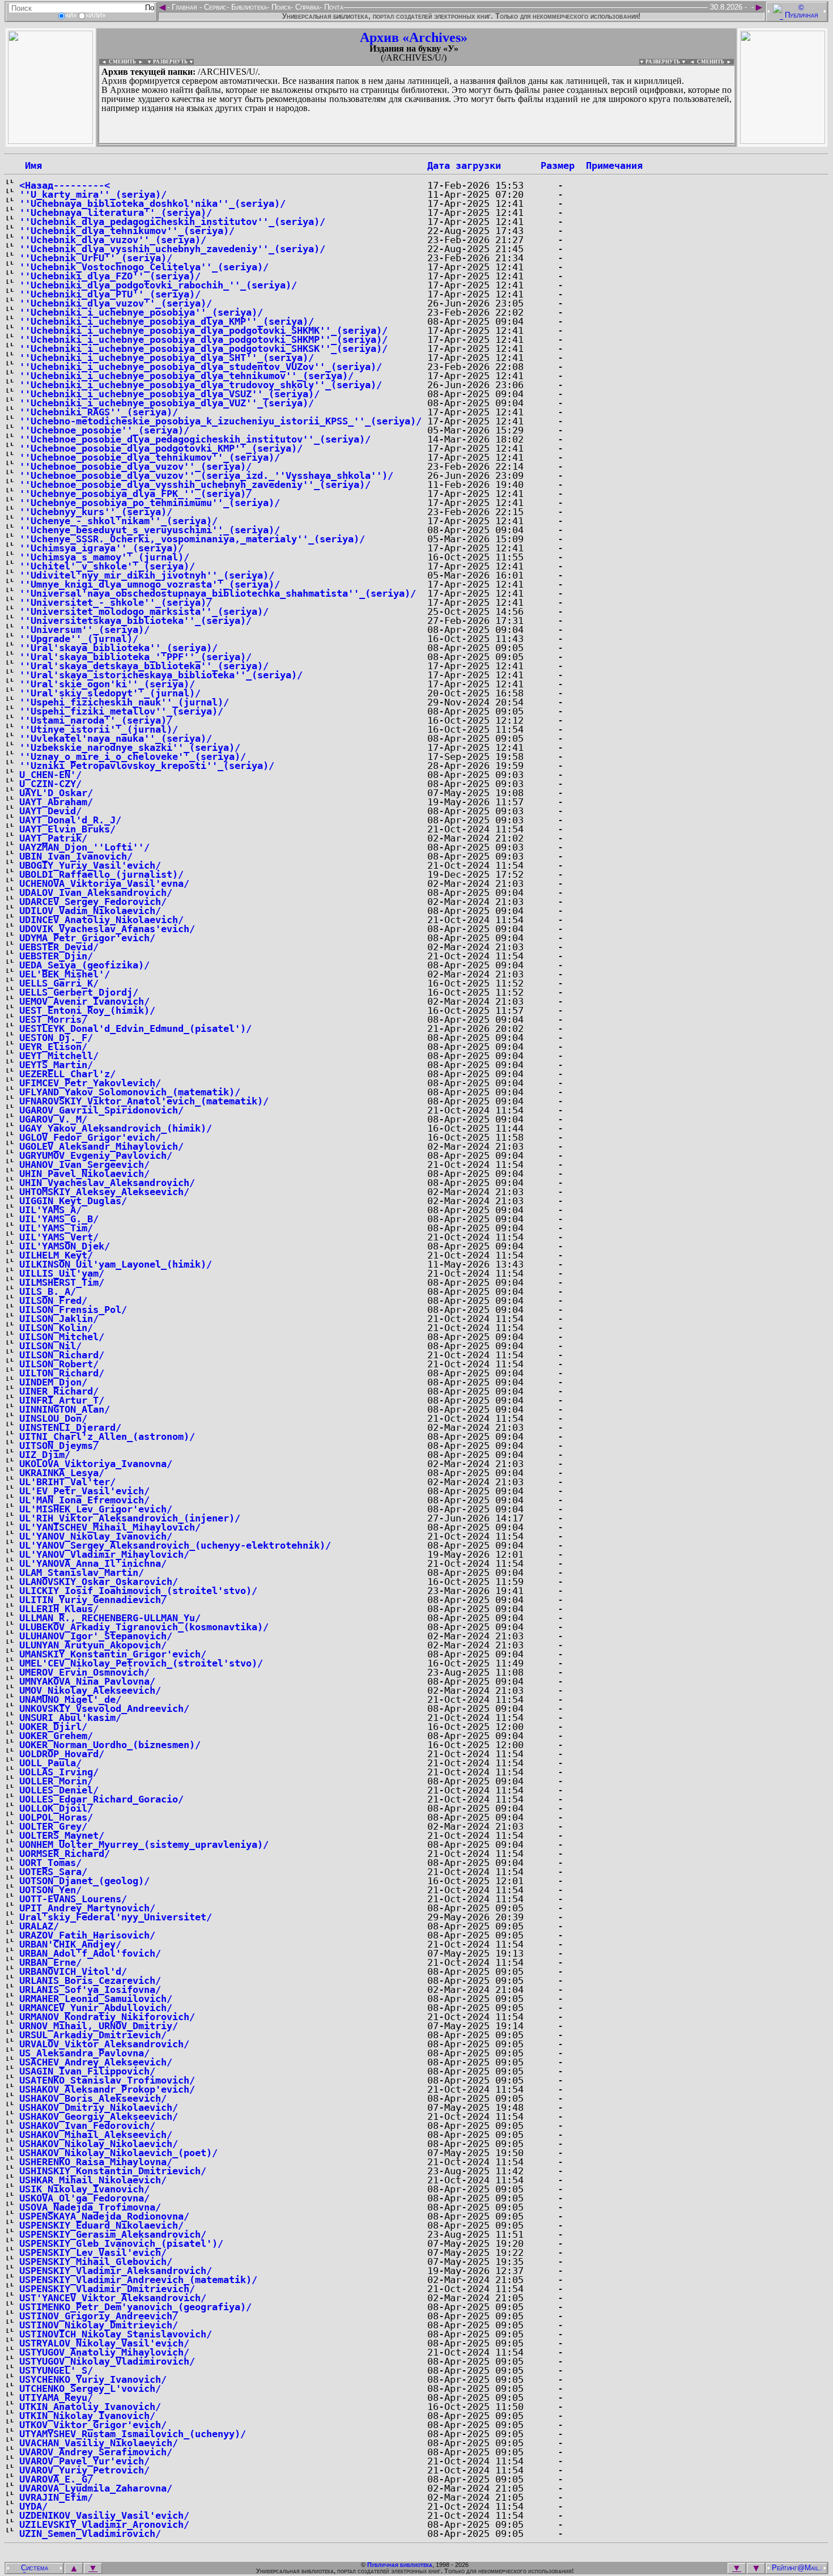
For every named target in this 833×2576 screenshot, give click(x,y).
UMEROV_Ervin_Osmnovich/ (84, 1672)
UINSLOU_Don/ (53, 1418)
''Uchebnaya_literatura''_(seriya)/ (116, 212)
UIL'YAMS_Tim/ (56, 1228)
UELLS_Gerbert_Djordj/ (79, 992)
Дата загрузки (464, 165)
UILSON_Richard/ (62, 1355)
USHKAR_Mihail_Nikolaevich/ (93, 2180)
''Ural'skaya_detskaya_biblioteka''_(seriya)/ (144, 666)
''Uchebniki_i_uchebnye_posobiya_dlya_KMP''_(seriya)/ (167, 321)
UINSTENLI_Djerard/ (70, 1427)
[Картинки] (783, 141)
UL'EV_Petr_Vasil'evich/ (84, 1491)
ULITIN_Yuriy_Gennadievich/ (93, 1600)
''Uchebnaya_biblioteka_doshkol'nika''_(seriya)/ (152, 203)
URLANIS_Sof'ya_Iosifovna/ (90, 1990)
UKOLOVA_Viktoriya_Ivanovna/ (96, 1464)
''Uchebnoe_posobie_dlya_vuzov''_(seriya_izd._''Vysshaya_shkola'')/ (206, 475)
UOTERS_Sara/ (53, 1872)
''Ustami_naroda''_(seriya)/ (96, 720)
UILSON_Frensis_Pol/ (73, 1310)
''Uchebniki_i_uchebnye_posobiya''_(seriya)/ (141, 312)
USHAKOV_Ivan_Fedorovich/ (87, 2126)
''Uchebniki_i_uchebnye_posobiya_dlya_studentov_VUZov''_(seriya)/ (201, 367)
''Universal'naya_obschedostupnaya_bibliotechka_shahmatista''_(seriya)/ (218, 593)
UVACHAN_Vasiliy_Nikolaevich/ (99, 2443)
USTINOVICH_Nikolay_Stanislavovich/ (116, 2334)
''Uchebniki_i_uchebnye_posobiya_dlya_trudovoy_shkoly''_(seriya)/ (201, 385)
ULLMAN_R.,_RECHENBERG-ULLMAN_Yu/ (110, 1618)
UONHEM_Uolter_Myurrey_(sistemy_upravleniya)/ (144, 1844)
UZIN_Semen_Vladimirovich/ (90, 2534)
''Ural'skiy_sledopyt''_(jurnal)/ (110, 693)
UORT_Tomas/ (50, 1863)
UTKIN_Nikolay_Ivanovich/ (87, 2416)
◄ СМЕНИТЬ (118, 62)
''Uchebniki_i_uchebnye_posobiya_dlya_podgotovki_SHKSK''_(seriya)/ (203, 348)
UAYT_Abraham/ (56, 802)
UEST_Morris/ (53, 1019)
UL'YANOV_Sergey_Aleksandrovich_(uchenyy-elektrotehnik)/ (175, 1545)
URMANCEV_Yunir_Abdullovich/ (96, 2008)
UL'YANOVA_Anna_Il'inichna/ (93, 1563)
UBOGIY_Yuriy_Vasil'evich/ (90, 865)
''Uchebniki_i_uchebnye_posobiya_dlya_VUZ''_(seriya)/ (167, 403)
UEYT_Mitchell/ (59, 1056)
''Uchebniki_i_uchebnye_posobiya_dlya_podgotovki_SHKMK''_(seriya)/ (203, 330)
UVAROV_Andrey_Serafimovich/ (96, 2452)
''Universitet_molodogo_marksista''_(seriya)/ (144, 611)
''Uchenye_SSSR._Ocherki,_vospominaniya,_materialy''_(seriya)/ (192, 539)
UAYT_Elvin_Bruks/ (67, 829)
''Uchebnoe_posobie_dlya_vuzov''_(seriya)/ (135, 466)
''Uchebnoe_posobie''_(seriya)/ (104, 430)
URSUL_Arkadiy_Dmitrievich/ (93, 2035)
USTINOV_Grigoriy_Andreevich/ (99, 2316)
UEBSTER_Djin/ (56, 956)
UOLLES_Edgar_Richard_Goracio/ (101, 1799)
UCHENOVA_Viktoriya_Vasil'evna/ (104, 883)
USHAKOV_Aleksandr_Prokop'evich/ (107, 2089)
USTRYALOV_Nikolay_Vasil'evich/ (104, 2343)
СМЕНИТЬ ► (715, 62)
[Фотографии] (50, 141)
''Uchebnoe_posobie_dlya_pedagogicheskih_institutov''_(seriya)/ (195, 439)
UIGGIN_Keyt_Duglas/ (73, 1201)
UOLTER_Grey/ (53, 1826)
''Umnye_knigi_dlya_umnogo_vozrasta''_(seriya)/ (150, 584)
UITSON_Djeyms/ (59, 1446)
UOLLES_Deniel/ (59, 1790)
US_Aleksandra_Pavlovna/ (84, 2053)
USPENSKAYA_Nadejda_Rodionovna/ (104, 2216)
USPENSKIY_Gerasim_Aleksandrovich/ (113, 2234)
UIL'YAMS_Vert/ (59, 1237)
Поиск (280, 7)
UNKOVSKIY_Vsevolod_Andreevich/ (104, 1708)
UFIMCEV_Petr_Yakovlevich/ (90, 1083)
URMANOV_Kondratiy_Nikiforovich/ (107, 2017)
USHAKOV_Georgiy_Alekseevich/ (99, 2116)
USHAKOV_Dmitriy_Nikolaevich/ (99, 2107)
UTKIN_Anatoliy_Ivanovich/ (90, 2407)
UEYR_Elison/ (53, 1047)
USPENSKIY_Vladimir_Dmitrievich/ (107, 2289)
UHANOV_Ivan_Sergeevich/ (84, 1164)
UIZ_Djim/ (45, 1455)
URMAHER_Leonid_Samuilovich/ (96, 1999)
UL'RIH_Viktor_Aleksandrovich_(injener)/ (130, 1518)
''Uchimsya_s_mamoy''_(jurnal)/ (104, 557)
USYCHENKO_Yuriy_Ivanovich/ (93, 2379)
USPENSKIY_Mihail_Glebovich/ (96, 2262)
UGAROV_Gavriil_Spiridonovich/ (101, 1110)
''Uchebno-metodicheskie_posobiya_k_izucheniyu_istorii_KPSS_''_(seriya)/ (220, 421)
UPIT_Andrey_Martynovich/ (87, 1908)
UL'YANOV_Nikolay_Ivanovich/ (96, 1536)
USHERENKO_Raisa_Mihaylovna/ (96, 2162)
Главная (184, 7)
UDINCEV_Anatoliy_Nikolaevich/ (101, 920)
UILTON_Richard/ (62, 1373)
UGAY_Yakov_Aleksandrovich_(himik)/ (116, 1128)
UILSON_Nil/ (50, 1346)
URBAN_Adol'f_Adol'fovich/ (90, 1953)
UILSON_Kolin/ (56, 1328)
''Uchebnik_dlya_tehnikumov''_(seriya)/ (127, 231)
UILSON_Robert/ (59, 1364)
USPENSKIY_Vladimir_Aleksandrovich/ (116, 2271)
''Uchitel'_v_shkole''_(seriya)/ (107, 566)
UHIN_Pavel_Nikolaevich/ (84, 1174)
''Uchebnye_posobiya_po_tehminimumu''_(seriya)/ (150, 503)
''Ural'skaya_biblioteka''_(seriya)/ (118, 648)
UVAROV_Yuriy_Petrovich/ (84, 2470)
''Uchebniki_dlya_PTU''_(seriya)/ (110, 294)
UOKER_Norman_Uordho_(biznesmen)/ (110, 1745)
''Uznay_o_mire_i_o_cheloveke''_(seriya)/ (133, 756)
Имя (31, 165)
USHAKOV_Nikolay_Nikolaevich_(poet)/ (118, 2153)
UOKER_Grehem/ (56, 1736)
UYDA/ (33, 2506)
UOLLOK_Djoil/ (56, 1808)
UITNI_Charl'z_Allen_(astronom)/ (107, 1436)
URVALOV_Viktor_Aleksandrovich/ (104, 2044)
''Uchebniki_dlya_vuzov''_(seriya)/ (116, 303)
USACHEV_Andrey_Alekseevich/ (96, 2062)
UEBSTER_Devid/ (59, 947)
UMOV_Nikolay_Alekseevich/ (90, 1690)
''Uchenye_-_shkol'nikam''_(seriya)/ (118, 521)
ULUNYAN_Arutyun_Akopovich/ (93, 1645)
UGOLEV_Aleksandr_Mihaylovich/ (101, 1146)
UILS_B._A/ (48, 1291)
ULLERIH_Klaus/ (59, 1609)
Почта (333, 7)
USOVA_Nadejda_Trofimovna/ (90, 2207)
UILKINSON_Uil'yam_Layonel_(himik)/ (116, 1264)
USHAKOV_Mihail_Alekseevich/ (96, 2135)
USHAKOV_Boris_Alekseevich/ (93, 2098)
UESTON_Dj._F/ (56, 1038)
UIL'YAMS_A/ (50, 1210)
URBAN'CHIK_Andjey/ (70, 1944)
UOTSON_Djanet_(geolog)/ (84, 1881)
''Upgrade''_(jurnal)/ (79, 639)
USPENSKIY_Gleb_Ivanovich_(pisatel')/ (121, 2243)
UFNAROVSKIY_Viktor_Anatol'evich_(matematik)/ (144, 1101)
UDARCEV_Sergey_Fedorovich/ (93, 902)
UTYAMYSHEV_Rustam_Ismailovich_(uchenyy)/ (133, 2434)
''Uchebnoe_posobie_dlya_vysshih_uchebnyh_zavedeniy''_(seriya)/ (195, 484)
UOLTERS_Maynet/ (62, 1835)
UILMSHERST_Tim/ (62, 1282)
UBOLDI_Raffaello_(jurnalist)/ (101, 874)
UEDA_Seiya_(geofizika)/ (84, 965)
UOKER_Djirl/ (53, 1727)
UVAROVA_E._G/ (56, 2479)
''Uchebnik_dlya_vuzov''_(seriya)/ (113, 240)
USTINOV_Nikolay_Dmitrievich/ (99, 2325)
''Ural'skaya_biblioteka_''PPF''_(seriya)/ (135, 657)
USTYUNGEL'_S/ (56, 2370)
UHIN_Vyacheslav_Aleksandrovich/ (107, 1183)
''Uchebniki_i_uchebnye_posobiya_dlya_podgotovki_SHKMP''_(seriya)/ (203, 339)
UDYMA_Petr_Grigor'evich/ (87, 938)
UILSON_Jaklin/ (59, 1319)
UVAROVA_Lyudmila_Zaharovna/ (96, 2488)
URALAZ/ (39, 1926)
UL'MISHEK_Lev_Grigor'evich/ (96, 1509)
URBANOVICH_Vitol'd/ (73, 1971)
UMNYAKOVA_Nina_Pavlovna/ (87, 1681)
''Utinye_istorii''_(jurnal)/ (99, 729)
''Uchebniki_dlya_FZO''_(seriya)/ (110, 276)
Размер (558, 165)
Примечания (614, 165)
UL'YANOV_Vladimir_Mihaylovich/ (104, 1554)
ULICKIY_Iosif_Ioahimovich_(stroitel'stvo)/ (138, 1591)
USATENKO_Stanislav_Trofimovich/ (107, 2080)
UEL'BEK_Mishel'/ (65, 974)
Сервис (214, 7)
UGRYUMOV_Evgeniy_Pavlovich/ (96, 1155)
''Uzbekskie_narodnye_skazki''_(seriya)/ (130, 747)
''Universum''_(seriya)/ (84, 630)
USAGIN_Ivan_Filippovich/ (87, 2071)
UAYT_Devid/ (50, 811)
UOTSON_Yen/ (50, 1890)
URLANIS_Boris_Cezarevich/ (90, 1980)
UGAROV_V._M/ (53, 1119)
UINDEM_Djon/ (53, 1382)
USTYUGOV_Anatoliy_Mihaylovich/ (104, 2352)
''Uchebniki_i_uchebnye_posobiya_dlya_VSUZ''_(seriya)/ (169, 394)
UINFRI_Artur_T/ (62, 1400)
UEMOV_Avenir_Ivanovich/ (84, 1001)
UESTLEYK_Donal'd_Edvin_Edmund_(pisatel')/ (135, 1028)
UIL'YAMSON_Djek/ (65, 1246)
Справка (306, 7)
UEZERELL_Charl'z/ (67, 1074)
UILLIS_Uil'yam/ (62, 1273)
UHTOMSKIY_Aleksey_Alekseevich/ (104, 1192)
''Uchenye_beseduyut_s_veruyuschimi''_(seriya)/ (150, 530)
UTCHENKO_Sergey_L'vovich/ (90, 2388)
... (374, 144)
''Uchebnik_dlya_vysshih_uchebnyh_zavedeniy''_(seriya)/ (172, 249)
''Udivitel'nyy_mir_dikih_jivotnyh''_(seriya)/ (147, 575)
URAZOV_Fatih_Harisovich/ (87, 1935)
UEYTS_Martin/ (56, 1065)
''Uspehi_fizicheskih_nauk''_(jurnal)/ (124, 702)
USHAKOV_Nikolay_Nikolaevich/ (99, 2144)
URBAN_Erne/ (50, 1962)
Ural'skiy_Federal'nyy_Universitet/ (116, 1917)
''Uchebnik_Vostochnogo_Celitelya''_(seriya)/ (144, 267)
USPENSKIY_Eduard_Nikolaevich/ (101, 2225)
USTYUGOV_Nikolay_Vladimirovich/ (107, 2361)
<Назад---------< (65, 185)
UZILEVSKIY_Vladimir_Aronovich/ (104, 2524)
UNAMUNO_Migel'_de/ (70, 1699)
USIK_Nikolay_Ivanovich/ (84, 2189)
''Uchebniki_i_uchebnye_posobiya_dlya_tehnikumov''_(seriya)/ (186, 376)
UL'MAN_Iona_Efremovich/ (84, 1500)
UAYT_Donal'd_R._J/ (70, 820)
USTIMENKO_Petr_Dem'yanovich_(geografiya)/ (135, 2307)
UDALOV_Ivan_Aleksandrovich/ (96, 892)
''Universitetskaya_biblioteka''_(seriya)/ (135, 620)
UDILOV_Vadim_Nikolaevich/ (90, 911)
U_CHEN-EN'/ (50, 775)
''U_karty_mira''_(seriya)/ (93, 194)
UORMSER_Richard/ (65, 1854)
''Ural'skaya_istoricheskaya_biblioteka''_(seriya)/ (161, 675)
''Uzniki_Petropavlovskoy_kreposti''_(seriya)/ (147, 766)
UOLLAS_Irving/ (59, 1772)
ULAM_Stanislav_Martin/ (82, 1572)
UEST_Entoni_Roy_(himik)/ (87, 1010)
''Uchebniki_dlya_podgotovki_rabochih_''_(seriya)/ (158, 285)
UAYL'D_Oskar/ (56, 793)
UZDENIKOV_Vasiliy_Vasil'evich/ (104, 2515)
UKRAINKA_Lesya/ (62, 1473)
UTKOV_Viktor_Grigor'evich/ (93, 2425)
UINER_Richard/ (59, 1391)
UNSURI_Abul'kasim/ (70, 1718)
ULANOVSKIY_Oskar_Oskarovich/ (99, 1582)
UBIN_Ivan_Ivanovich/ (76, 856)
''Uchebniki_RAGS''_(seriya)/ (99, 412)
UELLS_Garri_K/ (59, 983)
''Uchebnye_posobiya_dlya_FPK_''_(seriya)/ (135, 494)
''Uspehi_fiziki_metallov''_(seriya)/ (121, 711)
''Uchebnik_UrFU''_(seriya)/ (96, 258)
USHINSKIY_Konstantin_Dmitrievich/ (113, 2171)
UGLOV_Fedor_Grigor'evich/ (90, 1137)
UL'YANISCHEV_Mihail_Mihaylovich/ (110, 1527)
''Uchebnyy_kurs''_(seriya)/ (96, 512)
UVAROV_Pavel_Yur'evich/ (84, 2461)
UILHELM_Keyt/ (56, 1255)
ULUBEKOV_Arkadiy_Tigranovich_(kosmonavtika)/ (144, 1627)
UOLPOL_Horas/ (56, 1817)
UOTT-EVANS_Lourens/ (73, 1899)
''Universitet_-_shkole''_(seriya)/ (116, 602)
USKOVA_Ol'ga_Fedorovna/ (84, 2198)
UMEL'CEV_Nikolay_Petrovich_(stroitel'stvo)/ (141, 1663)
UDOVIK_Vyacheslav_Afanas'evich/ (107, 929)
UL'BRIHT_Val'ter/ (67, 1482)
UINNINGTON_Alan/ (65, 1409)
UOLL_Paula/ (50, 1763)
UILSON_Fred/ (53, 1300)
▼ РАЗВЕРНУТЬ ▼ (170, 62)
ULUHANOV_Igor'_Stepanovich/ (96, 1636)
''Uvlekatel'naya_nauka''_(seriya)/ (116, 738)
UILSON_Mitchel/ (62, 1337)
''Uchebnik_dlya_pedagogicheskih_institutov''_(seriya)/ (172, 222)
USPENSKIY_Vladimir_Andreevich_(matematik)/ (138, 2280)
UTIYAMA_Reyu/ (56, 2398)
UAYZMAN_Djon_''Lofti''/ (84, 847)
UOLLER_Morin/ (56, 1781)
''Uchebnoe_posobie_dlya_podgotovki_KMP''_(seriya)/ (161, 448)
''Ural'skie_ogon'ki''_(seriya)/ (107, 684)
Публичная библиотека (400, 2565)
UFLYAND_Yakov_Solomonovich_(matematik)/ (130, 1092)
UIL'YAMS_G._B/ (59, 1219)
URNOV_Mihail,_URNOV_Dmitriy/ (99, 2026)
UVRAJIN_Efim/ (56, 2497)
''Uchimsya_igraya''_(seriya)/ (101, 548)
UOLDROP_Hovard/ (62, 1754)
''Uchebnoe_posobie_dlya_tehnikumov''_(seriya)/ (150, 457)
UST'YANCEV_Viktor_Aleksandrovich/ (113, 2298)
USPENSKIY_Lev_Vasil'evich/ (93, 2252)
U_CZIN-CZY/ (50, 784)
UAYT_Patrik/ (53, 838)
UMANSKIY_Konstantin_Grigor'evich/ (113, 1654)
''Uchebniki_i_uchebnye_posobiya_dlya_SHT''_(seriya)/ (167, 358)
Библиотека (248, 7)
